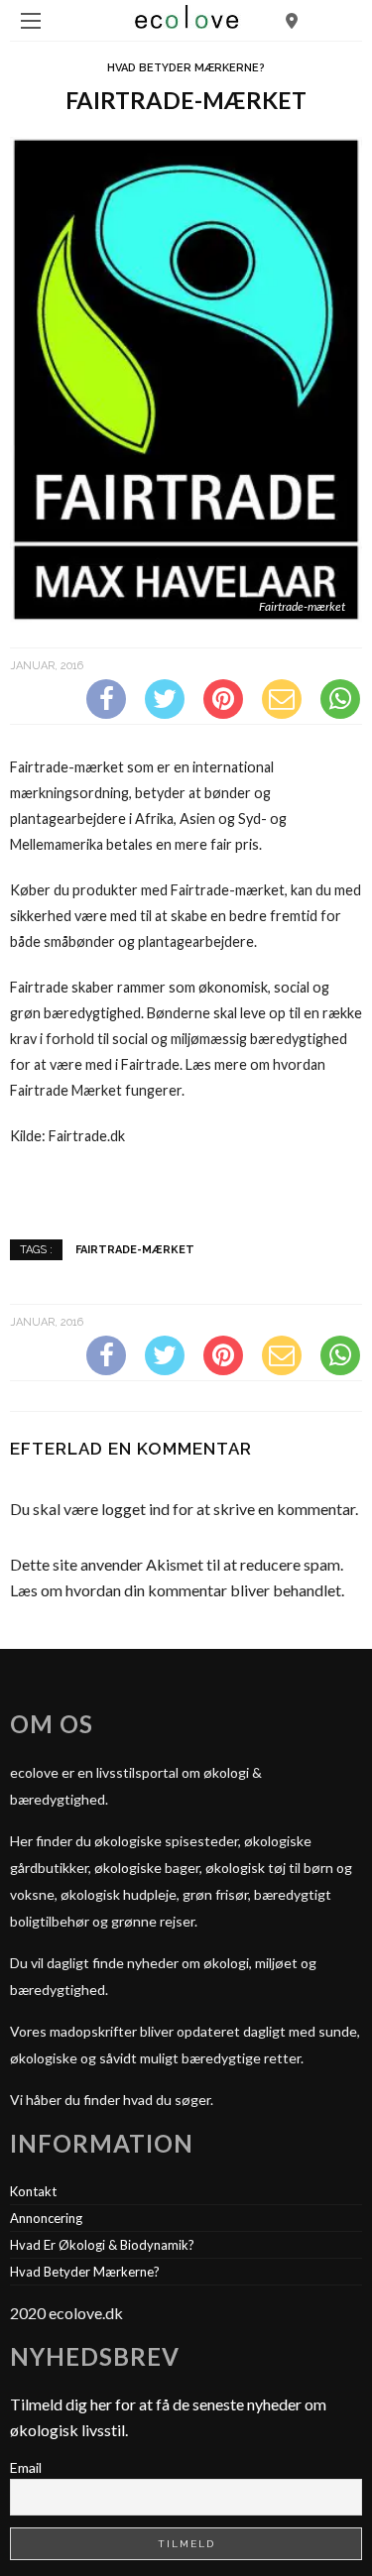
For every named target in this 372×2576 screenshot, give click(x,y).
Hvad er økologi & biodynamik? (102, 2245)
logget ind (135, 1509)
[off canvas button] (31, 21)
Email (26, 2467)
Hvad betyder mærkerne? (186, 68)
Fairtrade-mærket (135, 1249)
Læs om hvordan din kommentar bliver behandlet (176, 1590)
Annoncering (46, 2218)
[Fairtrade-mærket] (186, 377)
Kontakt (33, 2191)
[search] (292, 20)
